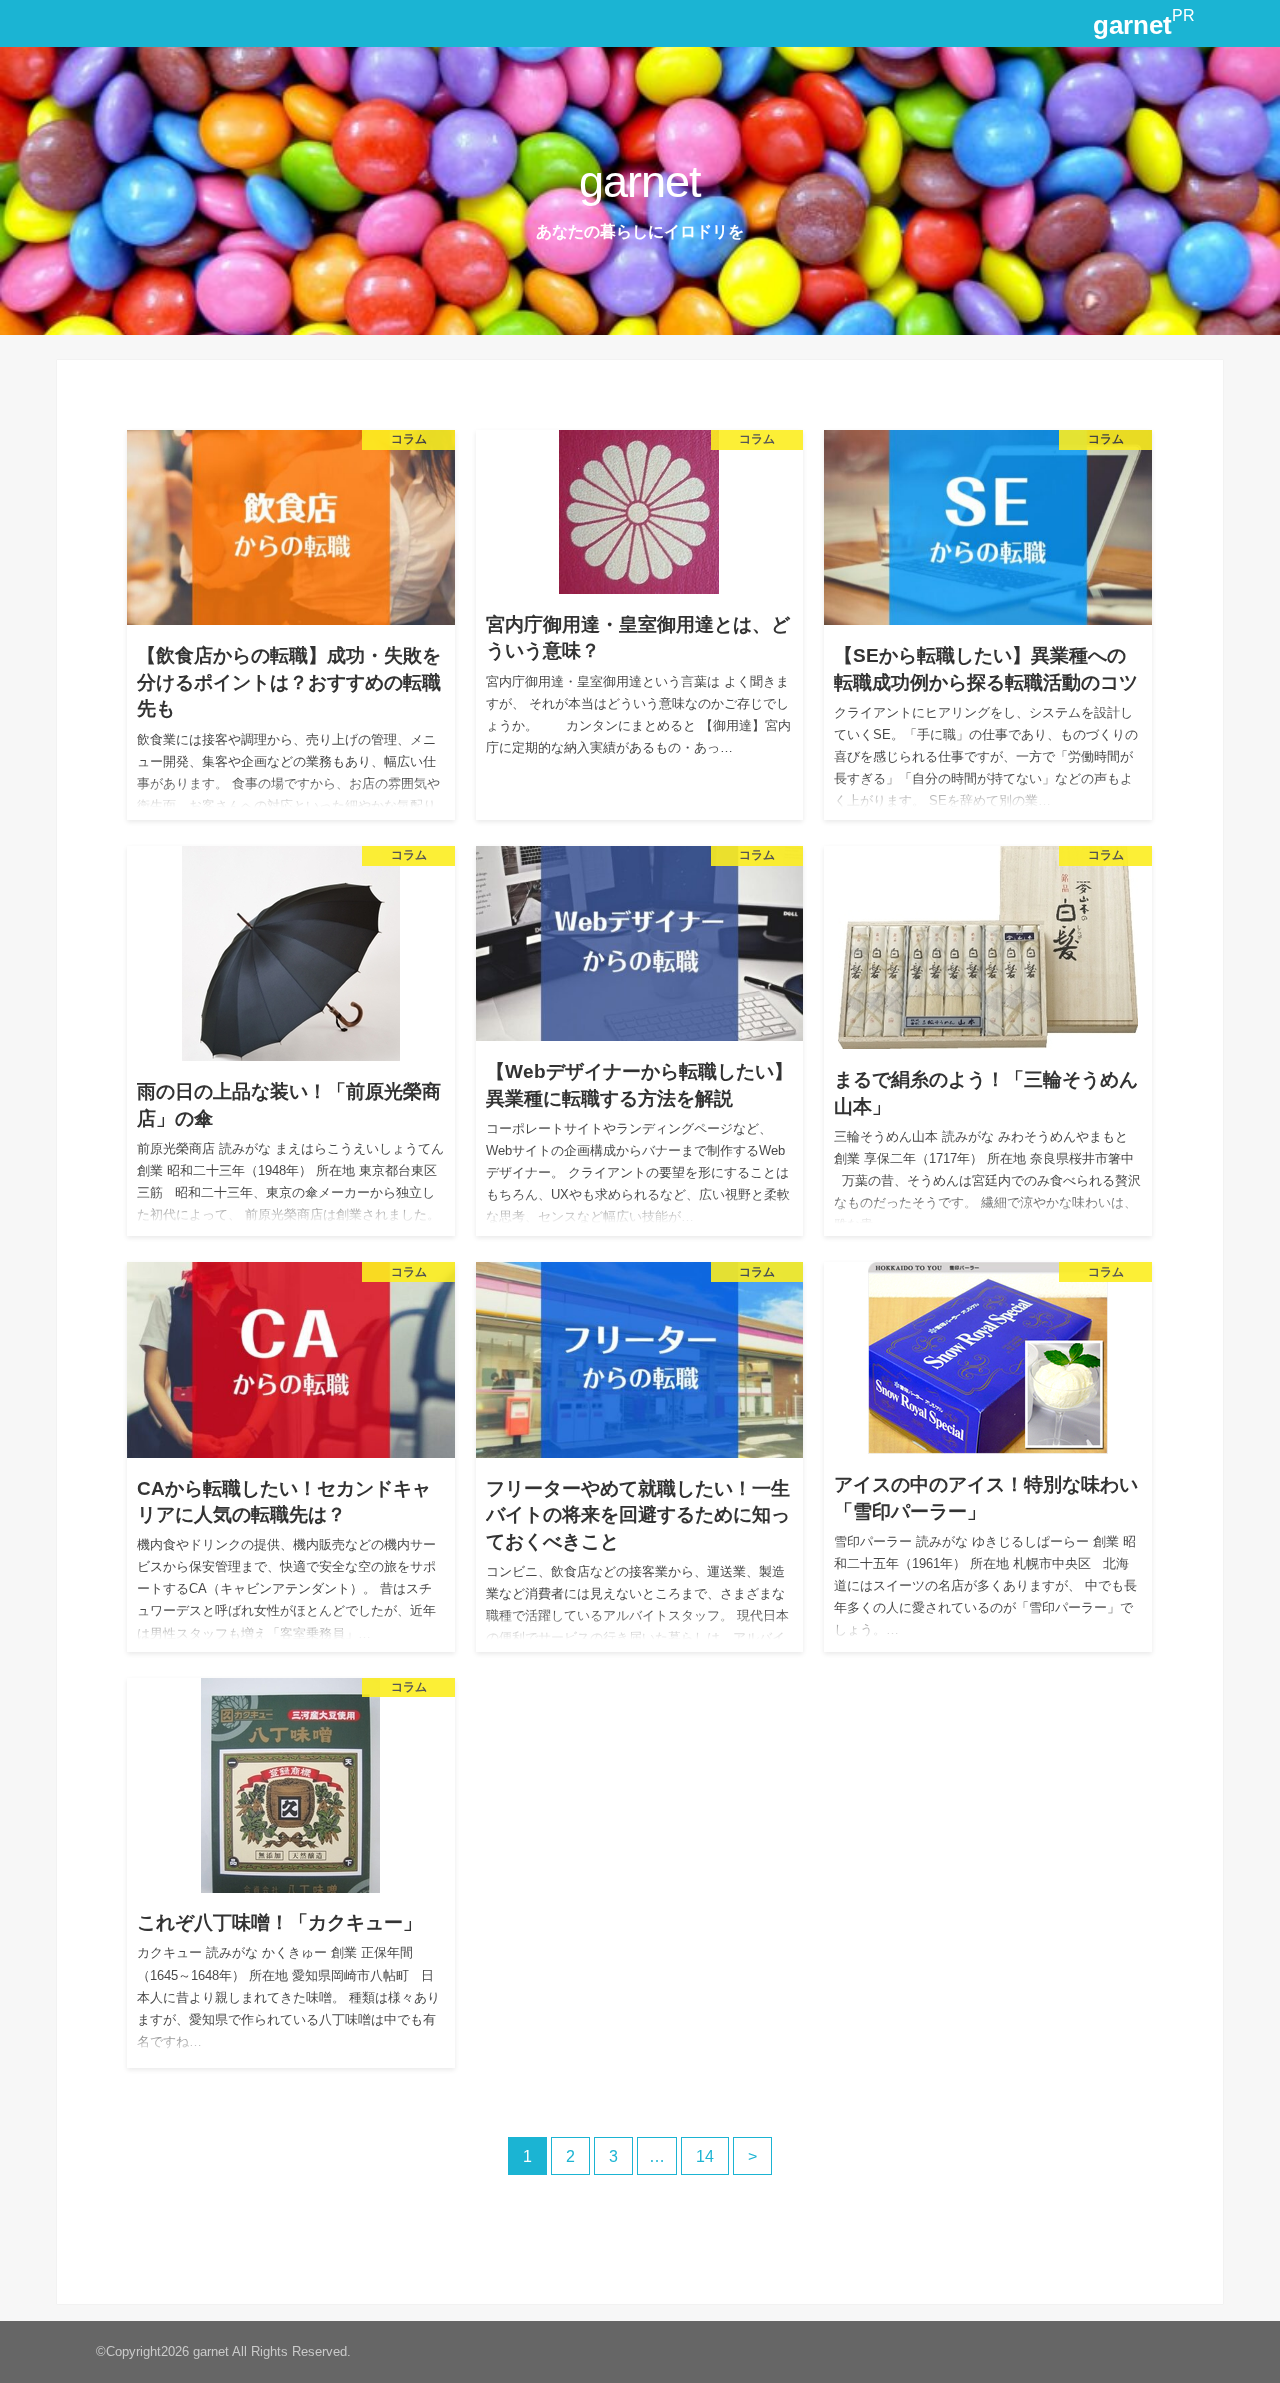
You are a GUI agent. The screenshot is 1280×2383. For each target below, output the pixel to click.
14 (705, 2156)
